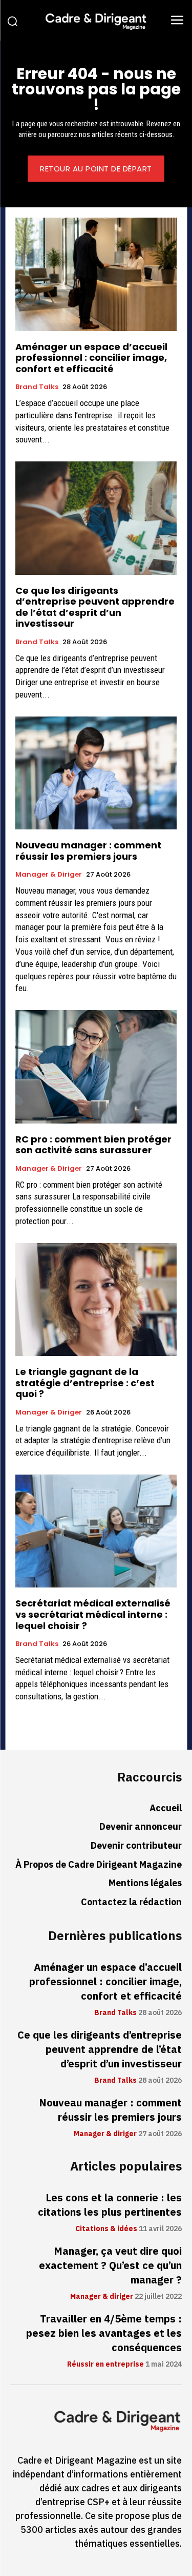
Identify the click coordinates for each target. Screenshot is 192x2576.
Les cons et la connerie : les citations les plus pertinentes (110, 2205)
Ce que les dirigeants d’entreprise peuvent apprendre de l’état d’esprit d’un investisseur (95, 607)
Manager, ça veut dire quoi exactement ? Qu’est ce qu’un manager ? (110, 2265)
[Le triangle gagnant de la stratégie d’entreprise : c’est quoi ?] (96, 1300)
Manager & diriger (49, 875)
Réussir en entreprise (105, 2365)
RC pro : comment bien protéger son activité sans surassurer (93, 1145)
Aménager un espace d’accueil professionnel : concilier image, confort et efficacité (91, 358)
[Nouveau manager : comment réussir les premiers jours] (96, 773)
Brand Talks (37, 387)
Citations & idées (106, 2229)
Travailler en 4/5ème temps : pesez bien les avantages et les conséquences (104, 2333)
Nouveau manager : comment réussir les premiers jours (88, 851)
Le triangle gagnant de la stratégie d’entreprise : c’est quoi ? (85, 1383)
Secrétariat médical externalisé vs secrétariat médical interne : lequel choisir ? (93, 1614)
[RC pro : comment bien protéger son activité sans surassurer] (96, 1067)
